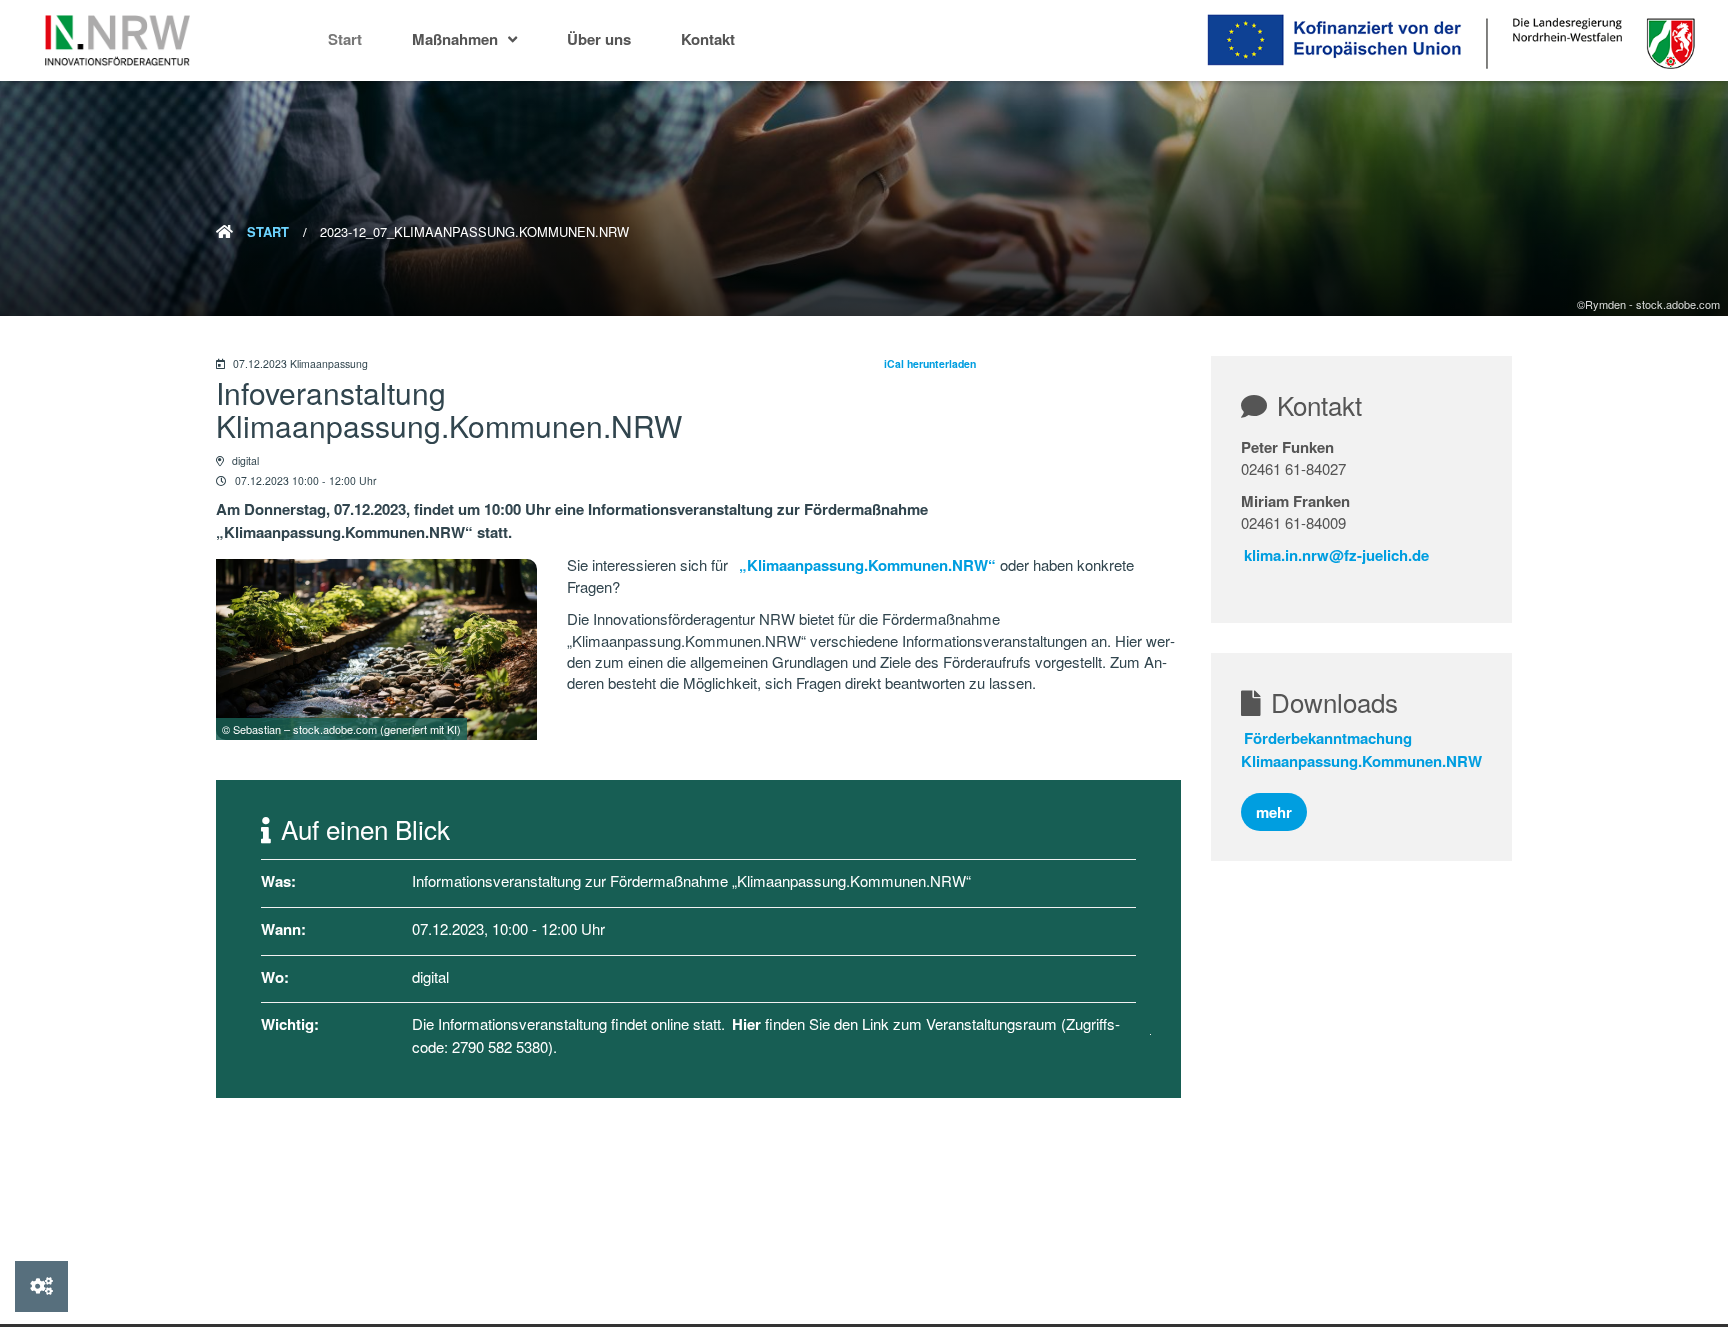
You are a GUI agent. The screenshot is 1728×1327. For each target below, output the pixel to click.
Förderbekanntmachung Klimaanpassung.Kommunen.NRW (1361, 749)
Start (345, 39)
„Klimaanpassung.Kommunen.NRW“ (867, 565)
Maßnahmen (455, 39)
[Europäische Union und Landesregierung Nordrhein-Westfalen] (1368, 40)
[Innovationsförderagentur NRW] (117, 40)
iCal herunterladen (930, 363)
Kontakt (708, 39)
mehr (1274, 812)
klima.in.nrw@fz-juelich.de (1336, 555)
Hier (746, 1024)
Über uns (599, 39)
